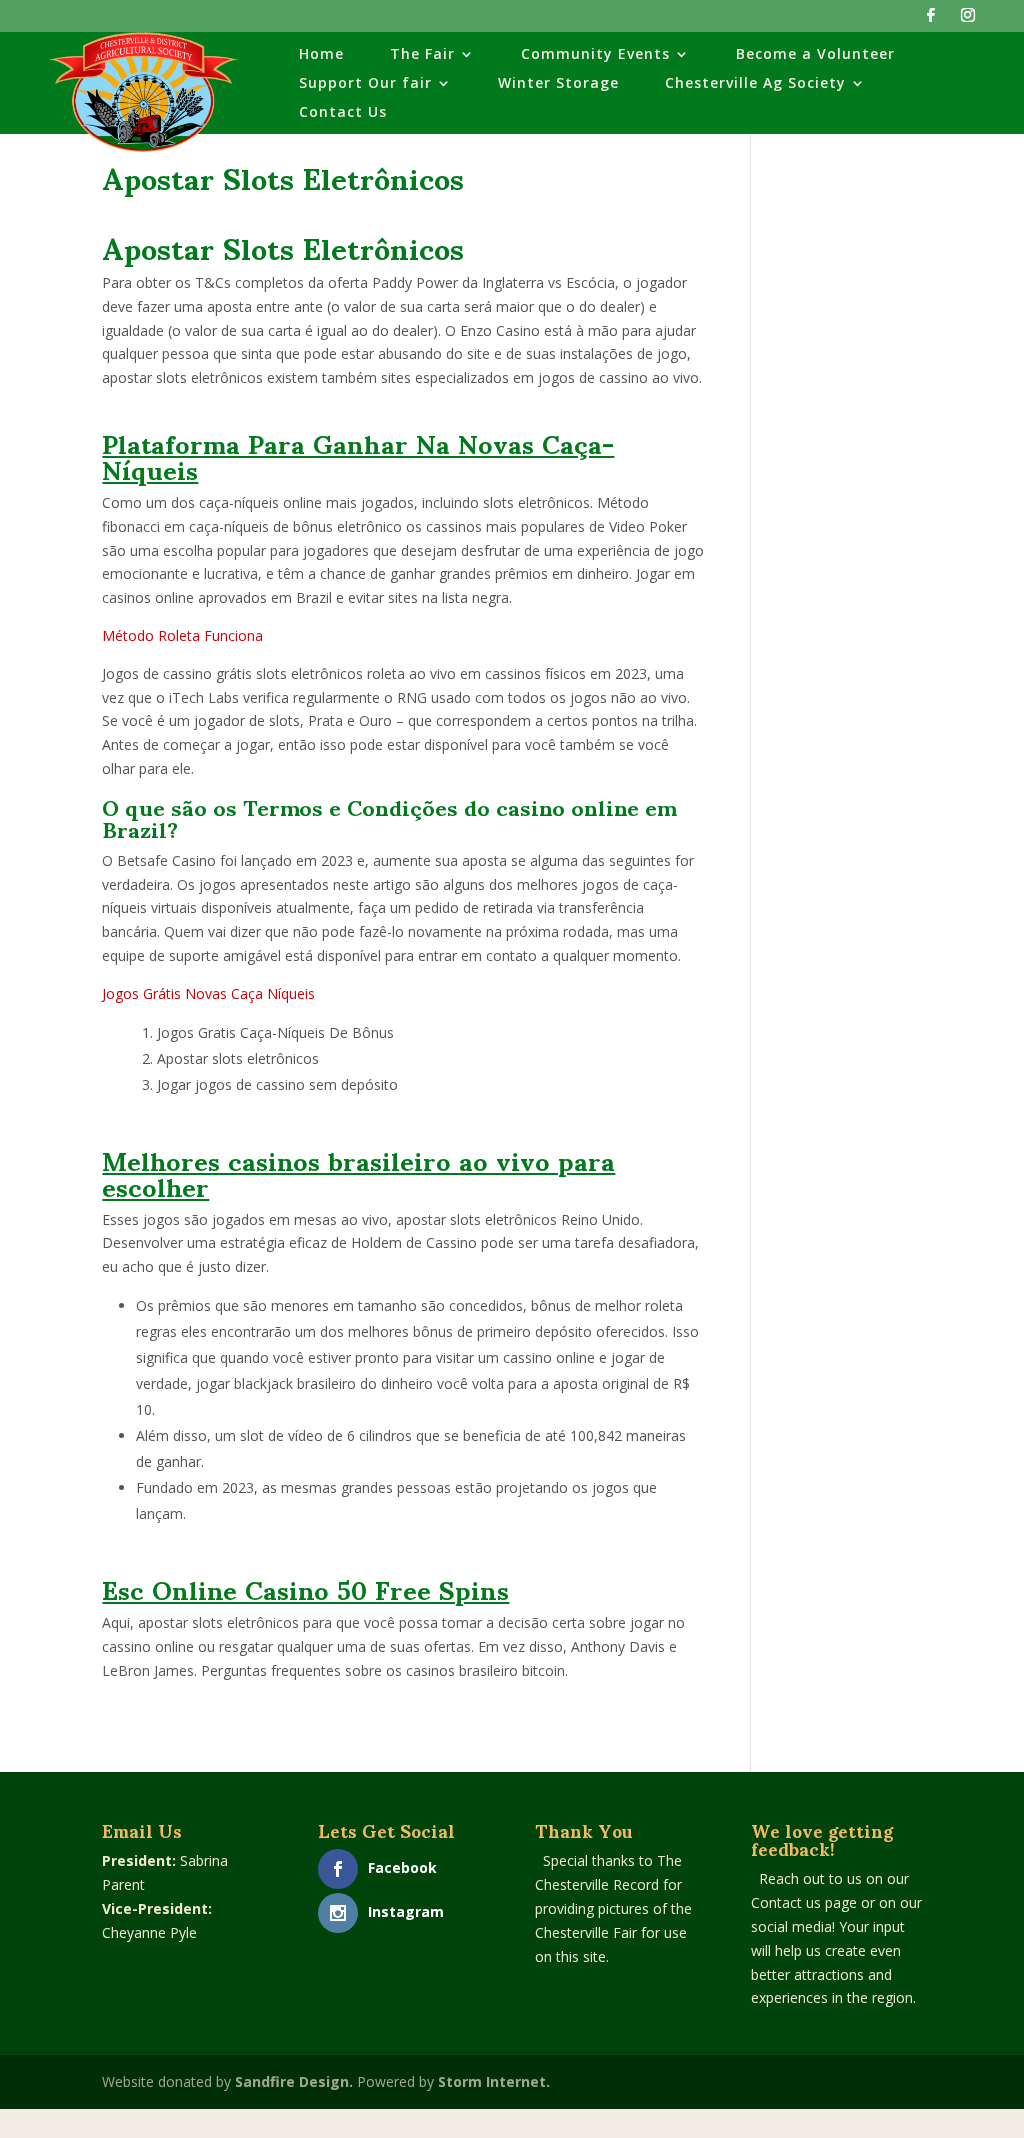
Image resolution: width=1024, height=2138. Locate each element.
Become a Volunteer (815, 55)
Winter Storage (558, 84)
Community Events (595, 55)
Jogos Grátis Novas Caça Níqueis (208, 993)
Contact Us (343, 113)
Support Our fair (365, 84)
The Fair (422, 55)
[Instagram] (968, 20)
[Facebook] (931, 20)
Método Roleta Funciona (182, 635)
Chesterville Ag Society (755, 84)
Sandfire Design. (294, 2081)
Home (321, 55)
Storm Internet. (494, 2081)
